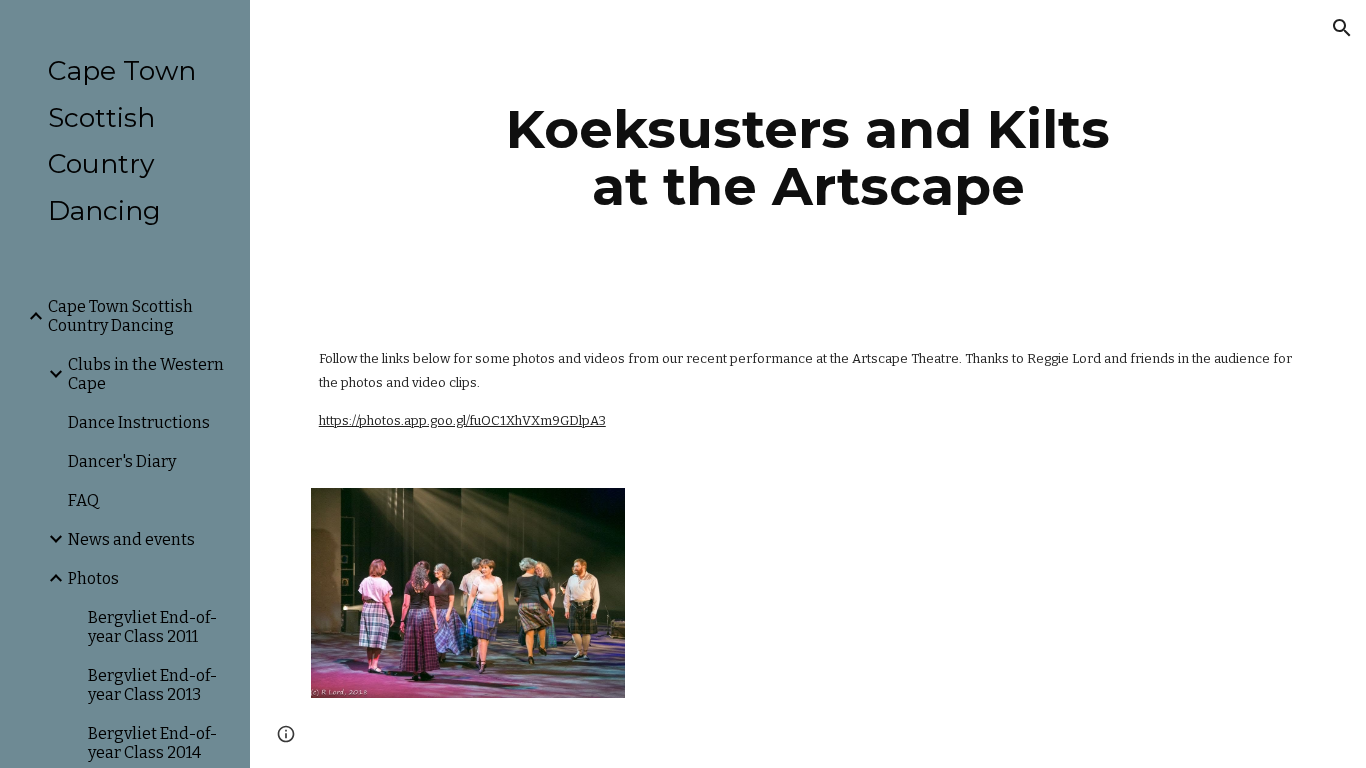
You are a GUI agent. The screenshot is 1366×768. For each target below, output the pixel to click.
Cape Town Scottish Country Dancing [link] (120, 316)
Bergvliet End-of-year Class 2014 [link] (152, 743)
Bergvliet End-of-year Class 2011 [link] (152, 627)
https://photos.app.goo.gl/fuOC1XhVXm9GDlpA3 (462, 420)
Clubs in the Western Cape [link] (146, 374)
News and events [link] (131, 539)
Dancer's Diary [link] (122, 461)
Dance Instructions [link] (139, 422)
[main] (808, 157)
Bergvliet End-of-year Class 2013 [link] (152, 685)
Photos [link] (93, 578)
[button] (1342, 28)
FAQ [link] (83, 500)
